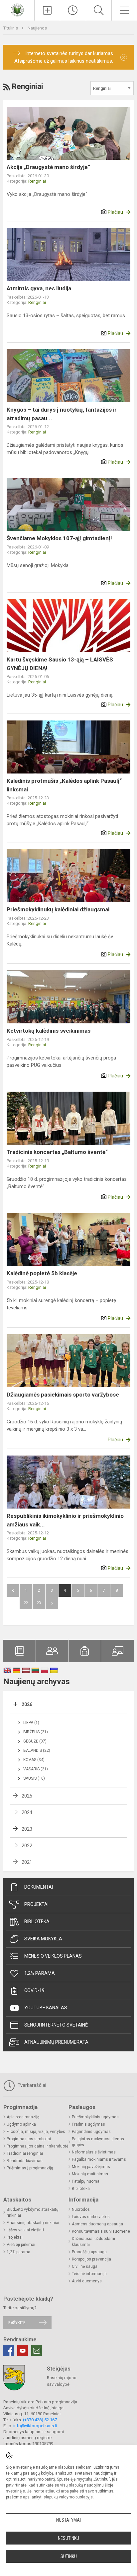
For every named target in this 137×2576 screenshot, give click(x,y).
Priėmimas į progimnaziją (30, 2168)
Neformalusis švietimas (94, 2152)
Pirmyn (52, 1603)
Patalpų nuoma (86, 2181)
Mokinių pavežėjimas (91, 2167)
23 (39, 1603)
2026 (27, 1704)
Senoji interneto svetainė (56, 2025)
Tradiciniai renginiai (25, 2153)
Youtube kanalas (46, 2008)
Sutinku (69, 2556)
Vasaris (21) (36, 1769)
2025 (27, 1796)
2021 (27, 1862)
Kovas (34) (34, 1760)
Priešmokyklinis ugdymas (95, 2117)
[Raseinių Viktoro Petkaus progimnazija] (17, 9)
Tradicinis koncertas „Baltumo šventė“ (57, 1152)
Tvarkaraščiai (31, 2085)
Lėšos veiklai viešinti (25, 2230)
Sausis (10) (34, 1778)
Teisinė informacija (89, 2274)
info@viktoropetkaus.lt (35, 2426)
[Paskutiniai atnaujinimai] (73, 10)
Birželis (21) (36, 1732)
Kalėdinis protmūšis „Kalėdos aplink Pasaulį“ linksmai (64, 785)
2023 (27, 1829)
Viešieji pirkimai (21, 2245)
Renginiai (37, 181)
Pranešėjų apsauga (89, 2252)
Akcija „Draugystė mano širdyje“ (48, 167)
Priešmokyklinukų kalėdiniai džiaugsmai (58, 909)
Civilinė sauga (85, 2266)
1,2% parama (40, 1973)
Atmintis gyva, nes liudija (39, 288)
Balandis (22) (37, 1750)
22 (26, 1603)
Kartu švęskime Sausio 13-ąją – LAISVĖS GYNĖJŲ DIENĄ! (60, 664)
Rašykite (17, 2323)
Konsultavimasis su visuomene (101, 2231)
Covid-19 (34, 1990)
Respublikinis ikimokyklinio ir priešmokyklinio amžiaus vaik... (65, 1520)
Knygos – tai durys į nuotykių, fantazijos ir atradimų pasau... (62, 414)
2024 (27, 1812)
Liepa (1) (31, 1723)
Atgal (13, 1590)
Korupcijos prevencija (91, 2259)
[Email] (37, 2351)
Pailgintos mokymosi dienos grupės (98, 2142)
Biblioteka (37, 1921)
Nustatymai (68, 2520)
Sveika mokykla (43, 1939)
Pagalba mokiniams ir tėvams (99, 2159)
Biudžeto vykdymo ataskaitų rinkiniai (33, 2212)
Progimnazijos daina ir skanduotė (37, 2146)
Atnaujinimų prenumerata (56, 2042)
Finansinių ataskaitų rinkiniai (33, 2223)
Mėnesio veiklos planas (53, 1956)
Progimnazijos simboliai (29, 2139)
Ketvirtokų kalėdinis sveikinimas (49, 1031)
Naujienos (37, 28)
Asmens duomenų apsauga (97, 2224)
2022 (27, 1846)
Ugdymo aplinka (21, 2124)
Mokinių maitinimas (90, 2174)
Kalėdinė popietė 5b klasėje (42, 1273)
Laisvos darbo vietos (91, 2217)
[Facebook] (9, 2351)
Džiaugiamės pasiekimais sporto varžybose (63, 1395)
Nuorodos (81, 2209)
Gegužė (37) (35, 1741)
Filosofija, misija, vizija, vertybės (36, 2132)
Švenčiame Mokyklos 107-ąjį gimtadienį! (59, 538)
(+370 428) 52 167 (40, 2420)
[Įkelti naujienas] (47, 10)
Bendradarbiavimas (25, 2161)
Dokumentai (39, 1887)
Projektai (36, 1904)
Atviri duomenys (87, 2281)
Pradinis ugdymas (88, 2124)
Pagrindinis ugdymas (91, 2132)
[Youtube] (23, 2351)
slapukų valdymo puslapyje (68, 2497)
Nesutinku (68, 2538)
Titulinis (11, 28)
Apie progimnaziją (23, 2117)
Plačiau (115, 212)
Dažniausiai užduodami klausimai (93, 2242)
